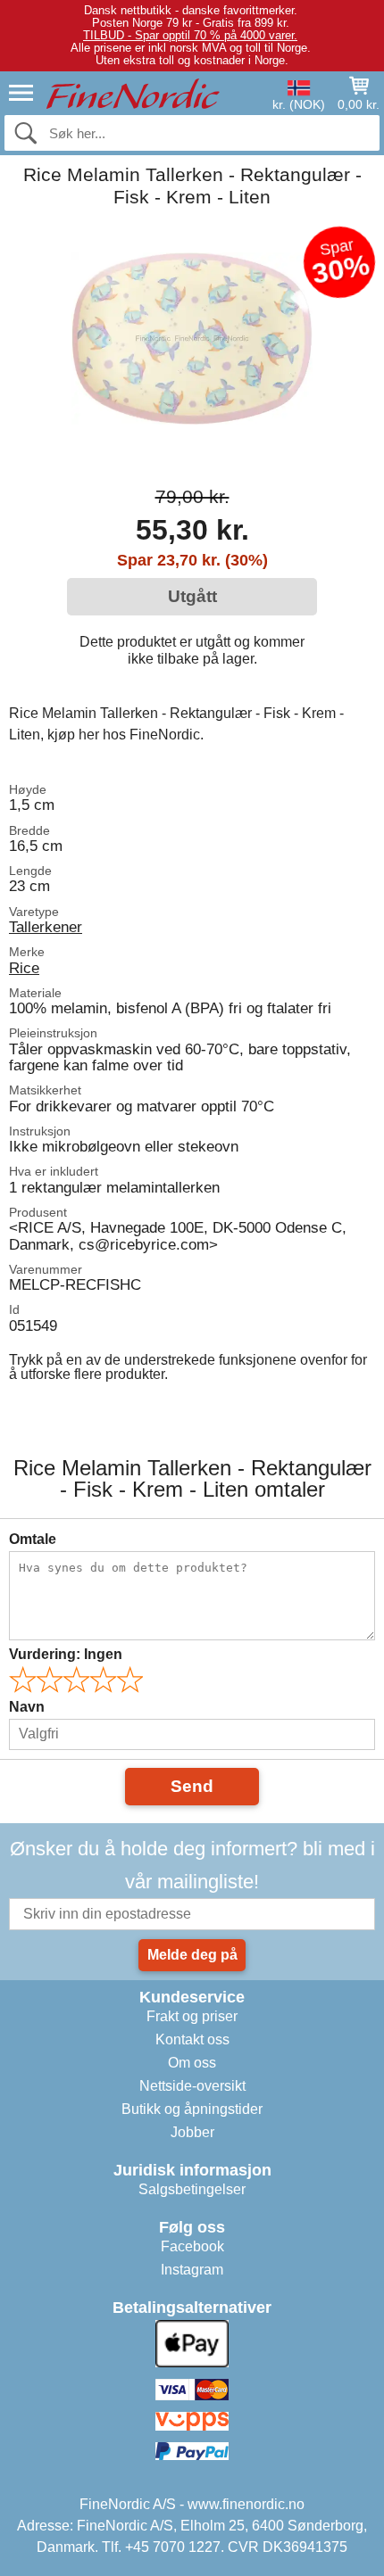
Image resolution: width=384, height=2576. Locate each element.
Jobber (192, 2132)
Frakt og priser (192, 2016)
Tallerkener (46, 927)
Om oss (192, 2063)
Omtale (33, 1539)
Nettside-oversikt (192, 2086)
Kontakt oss (192, 2039)
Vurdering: (66, 1654)
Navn (27, 1707)
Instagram (192, 2270)
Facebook (192, 2246)
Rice (24, 968)
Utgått (192, 596)
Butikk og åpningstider (192, 2109)
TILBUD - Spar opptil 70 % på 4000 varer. (190, 35)
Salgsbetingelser (192, 2189)
